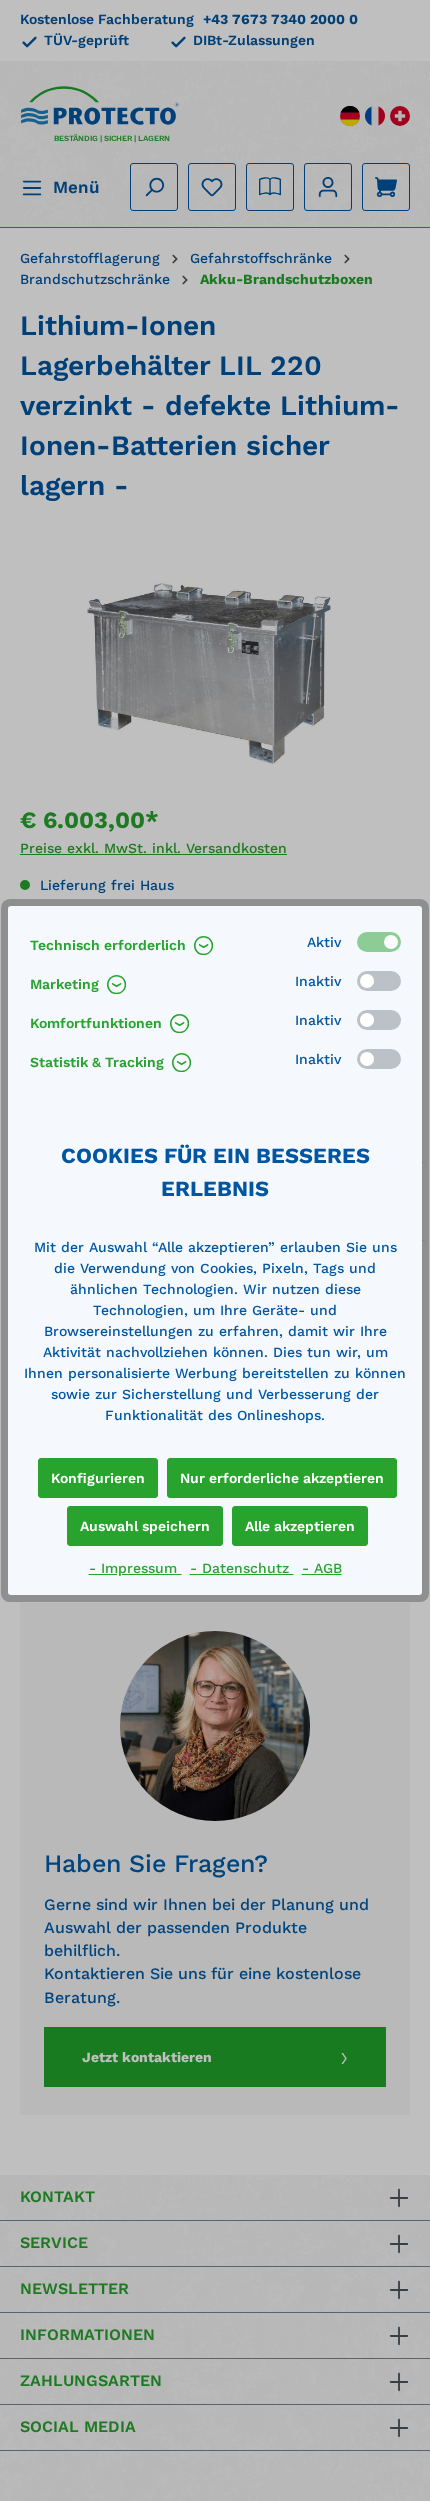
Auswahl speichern (145, 1526)
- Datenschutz (242, 1568)
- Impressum (135, 1568)
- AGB (322, 1568)
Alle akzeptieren (300, 1526)
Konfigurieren (98, 1478)
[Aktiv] (379, 942)
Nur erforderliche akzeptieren (282, 1478)
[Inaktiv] (379, 981)
